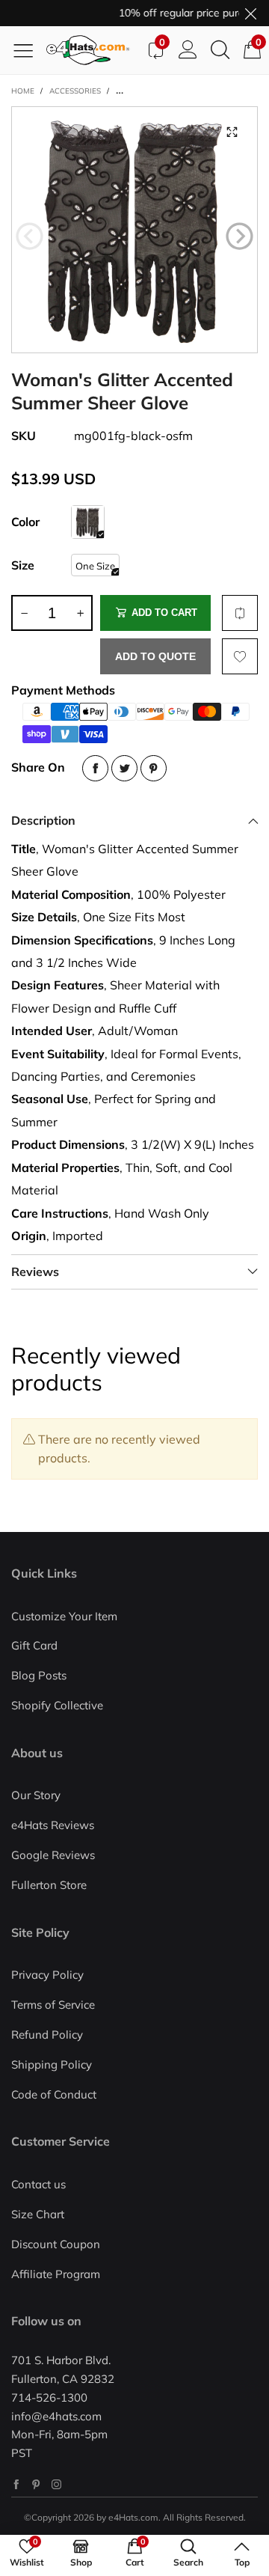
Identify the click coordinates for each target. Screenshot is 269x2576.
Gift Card (34, 1645)
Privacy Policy (47, 1975)
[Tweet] (124, 768)
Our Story (36, 1795)
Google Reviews (53, 1855)
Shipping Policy (52, 2064)
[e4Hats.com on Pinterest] (36, 2484)
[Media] (232, 132)
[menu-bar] (29, 50)
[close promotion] (250, 13)
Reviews (35, 1272)
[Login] (188, 50)
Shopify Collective (57, 1705)
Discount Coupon (56, 2244)
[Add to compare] (240, 613)
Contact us (38, 2184)
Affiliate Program (56, 2274)
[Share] (95, 768)
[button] (30, 236)
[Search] (220, 50)
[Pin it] (154, 768)
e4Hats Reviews (53, 1825)
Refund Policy (47, 2035)
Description (43, 820)
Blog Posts (39, 1675)
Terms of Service (53, 2005)
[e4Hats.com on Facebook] (16, 2484)
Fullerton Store (49, 1885)
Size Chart (38, 2214)
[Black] (88, 522)
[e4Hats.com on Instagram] (56, 2484)
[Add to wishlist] (240, 656)
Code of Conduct (54, 2094)
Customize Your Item (64, 1616)
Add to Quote (155, 656)
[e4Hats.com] (93, 50)
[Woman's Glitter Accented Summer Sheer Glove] (134, 230)
